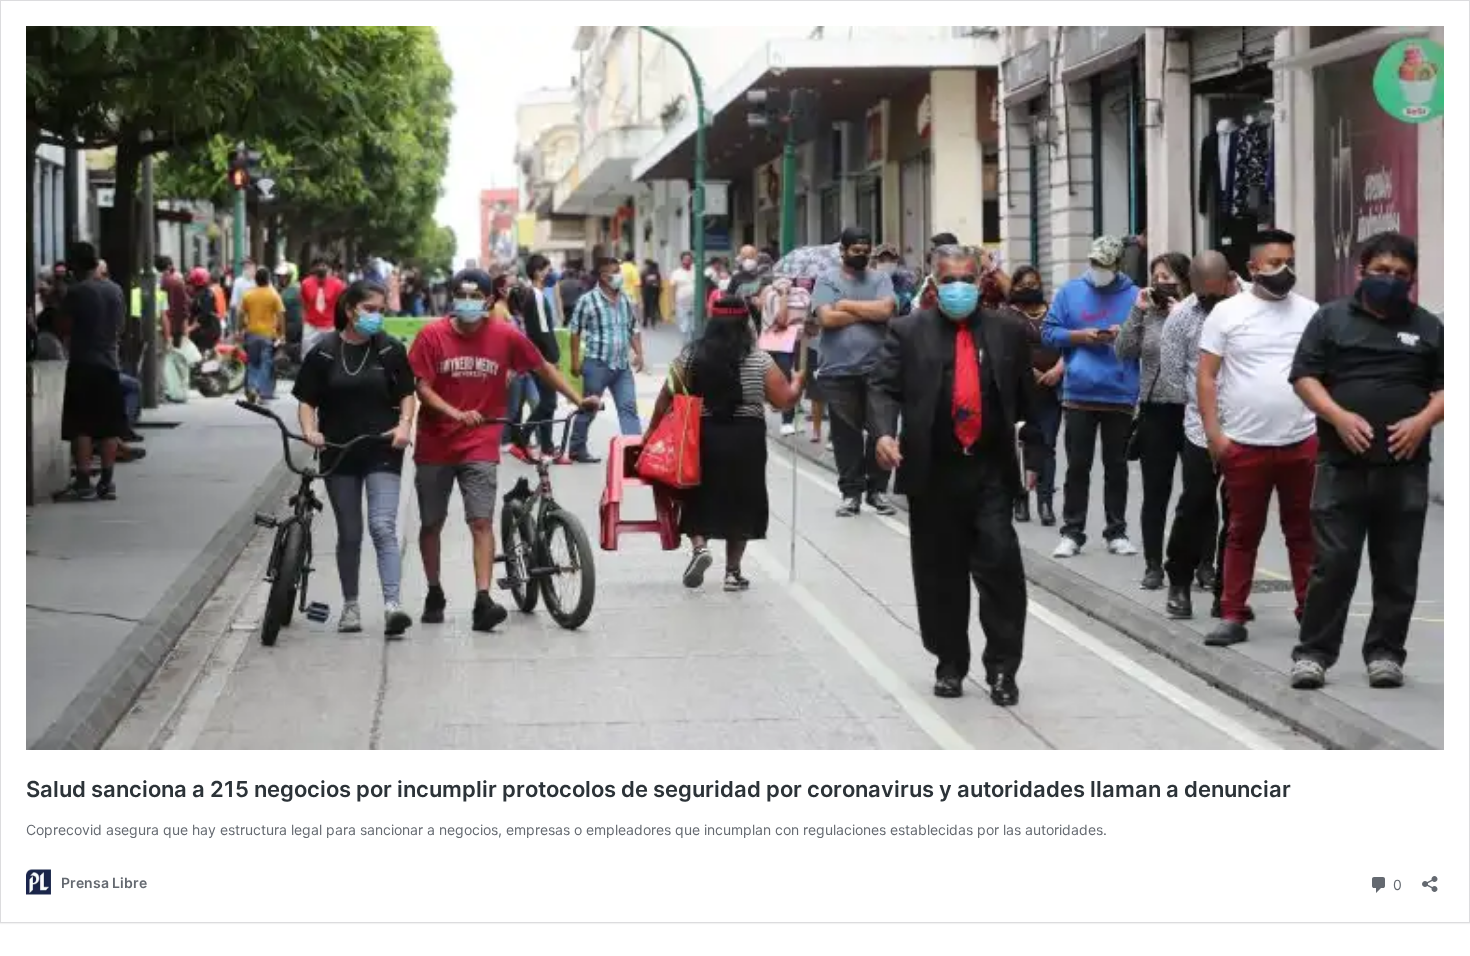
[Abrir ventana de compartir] (1430, 877)
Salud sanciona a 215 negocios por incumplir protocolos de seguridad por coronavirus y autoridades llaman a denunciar (658, 789)
